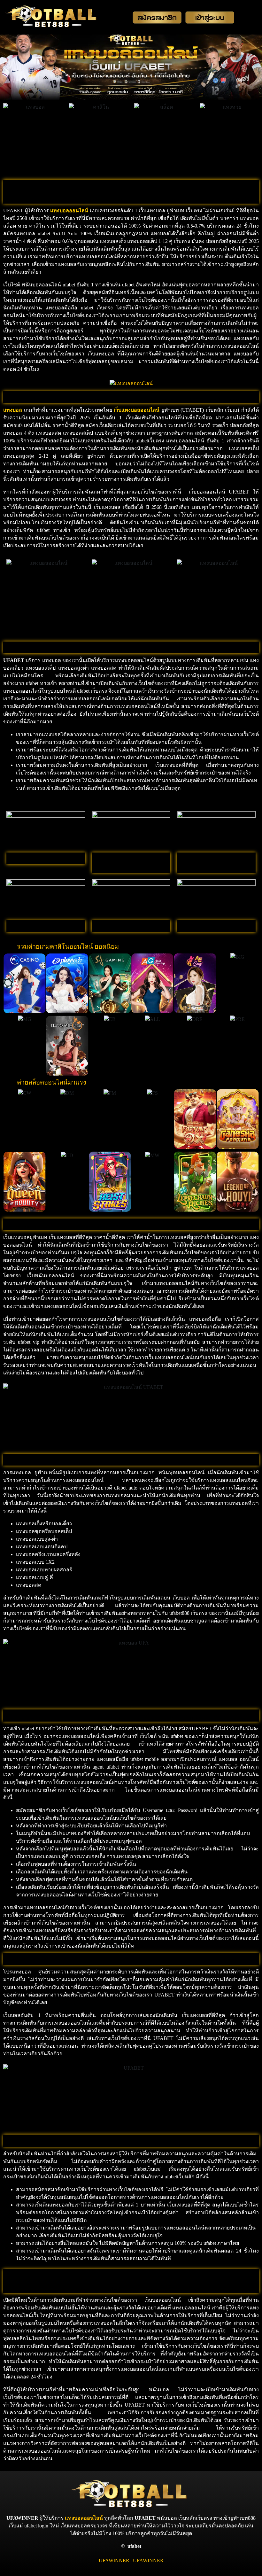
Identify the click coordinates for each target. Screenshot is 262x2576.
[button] (9, 983)
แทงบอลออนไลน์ (84, 2518)
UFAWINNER (114, 2560)
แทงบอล (60, 210)
